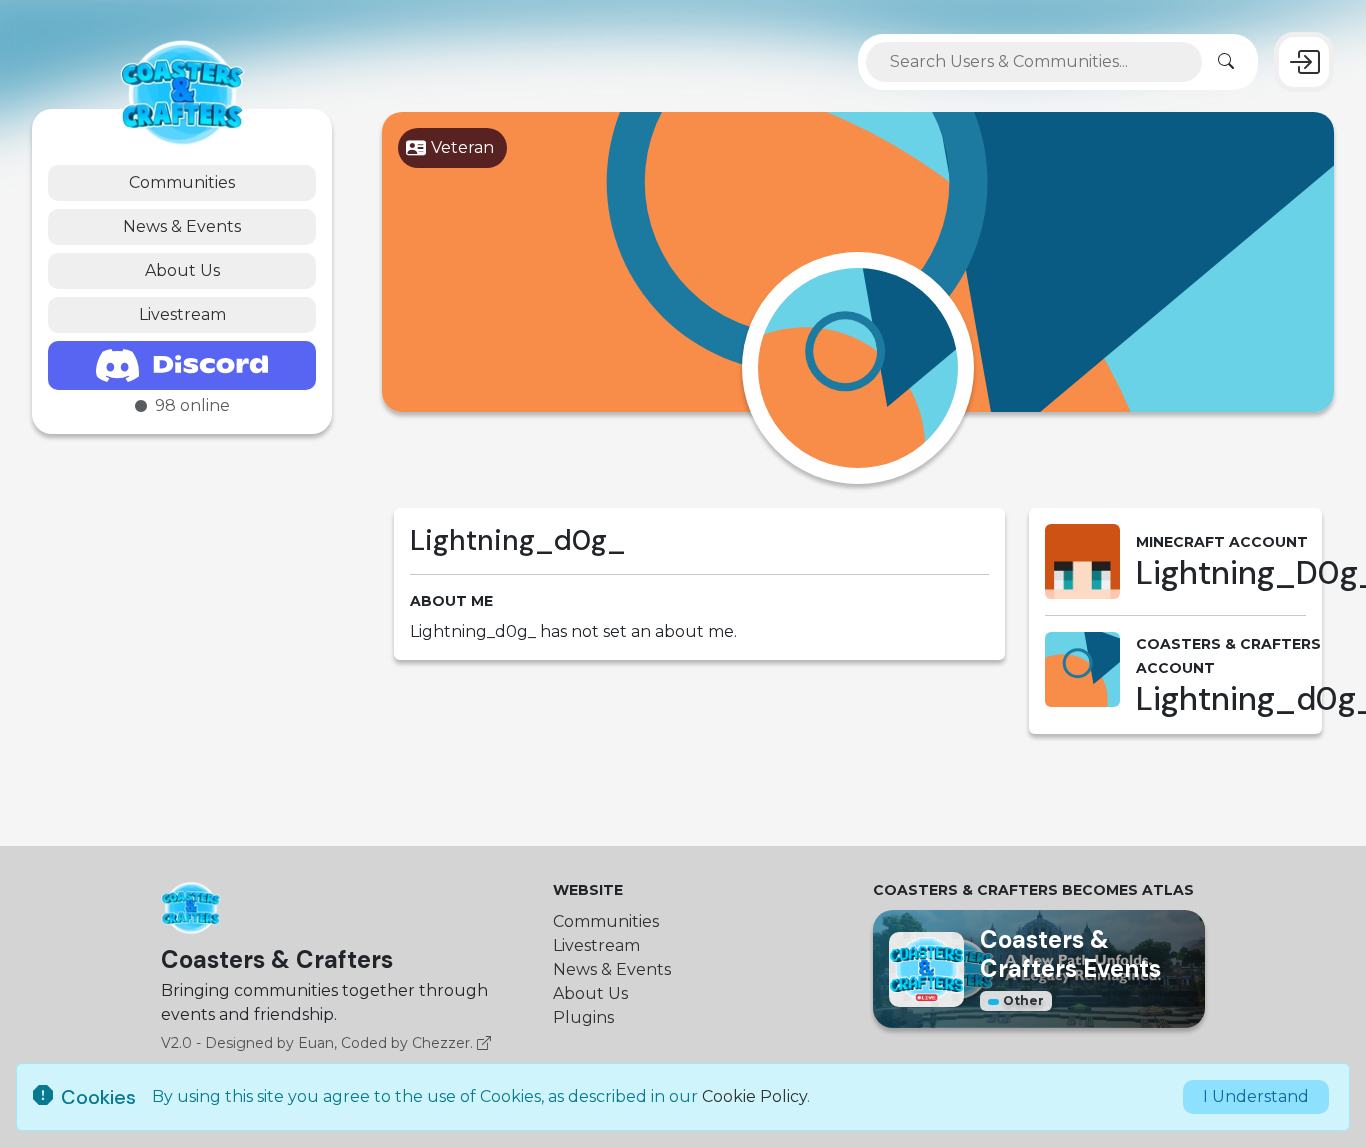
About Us (182, 270)
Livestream (182, 314)
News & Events (182, 226)
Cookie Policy (754, 1096)
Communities (182, 182)
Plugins (583, 1017)
